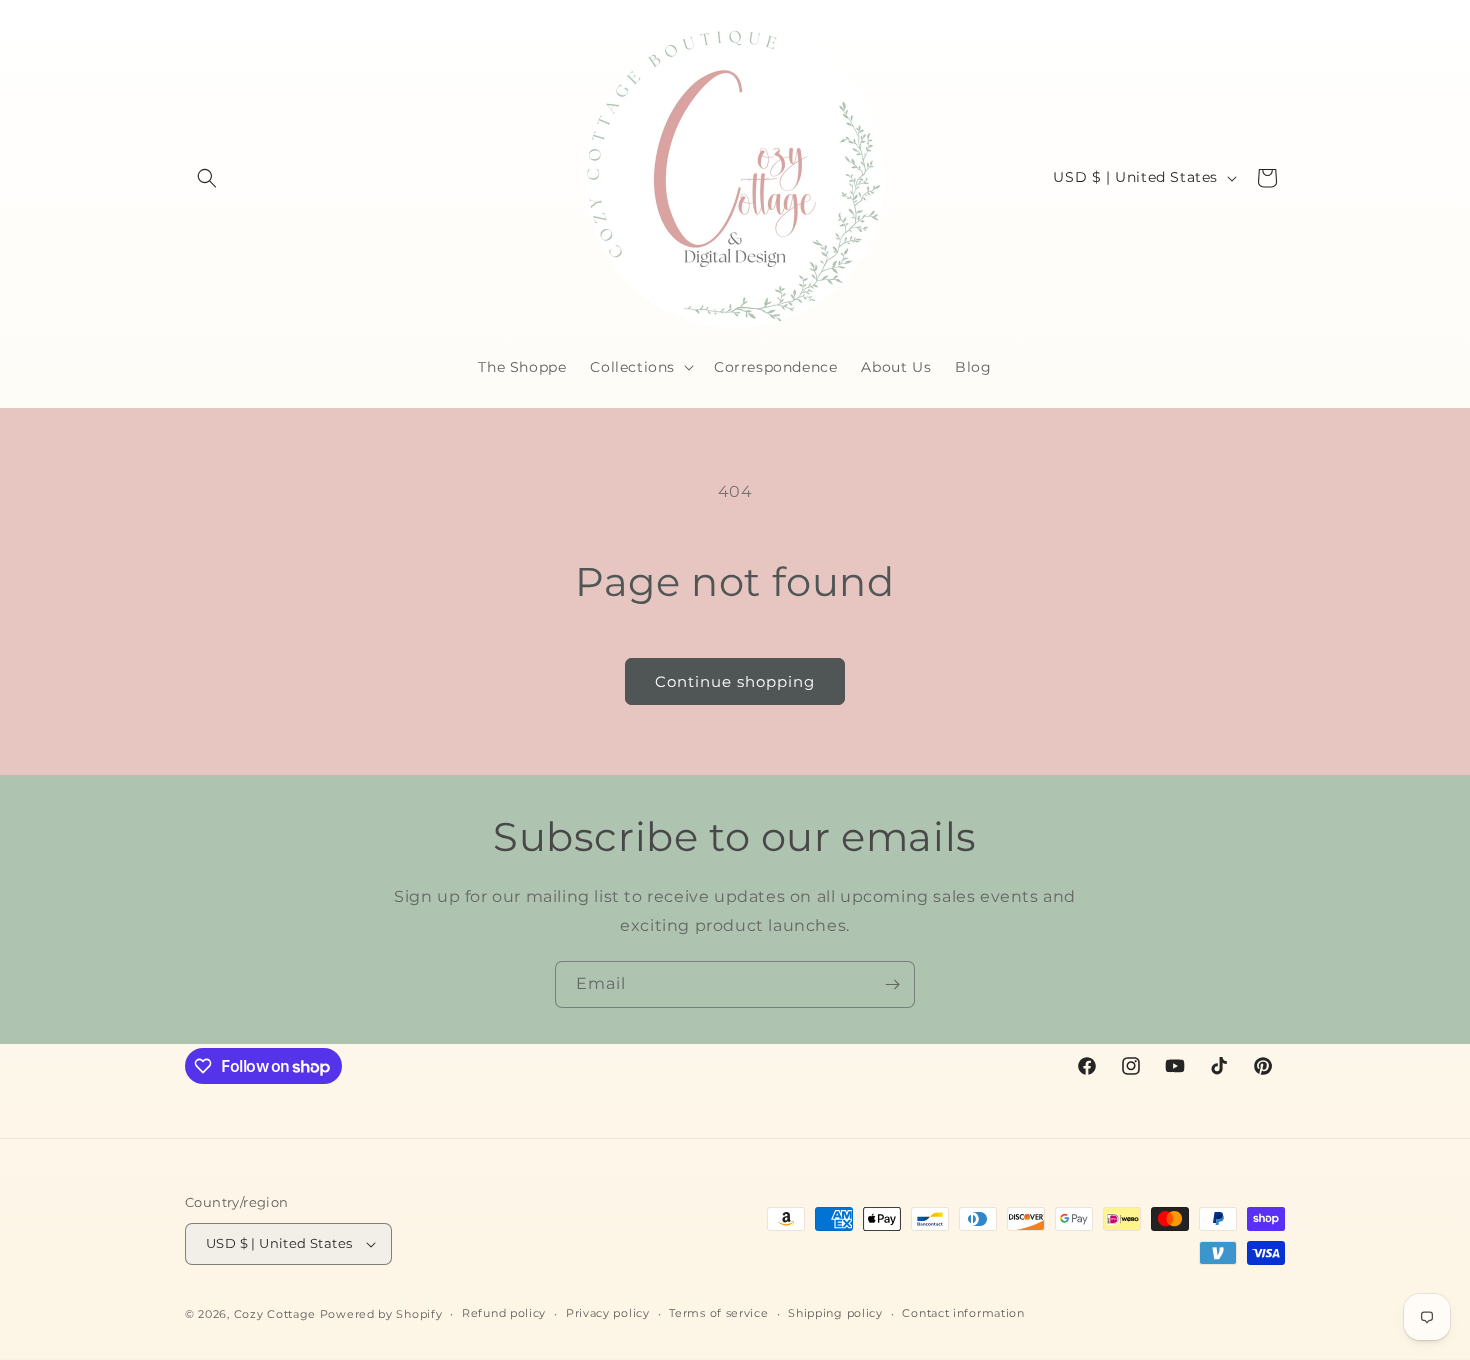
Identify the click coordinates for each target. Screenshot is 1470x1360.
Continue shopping (735, 681)
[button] (207, 178)
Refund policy (504, 1313)
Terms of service (718, 1313)
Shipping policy (835, 1313)
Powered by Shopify (381, 1314)
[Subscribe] (892, 984)
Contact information (963, 1313)
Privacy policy (608, 1313)
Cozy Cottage (275, 1314)
